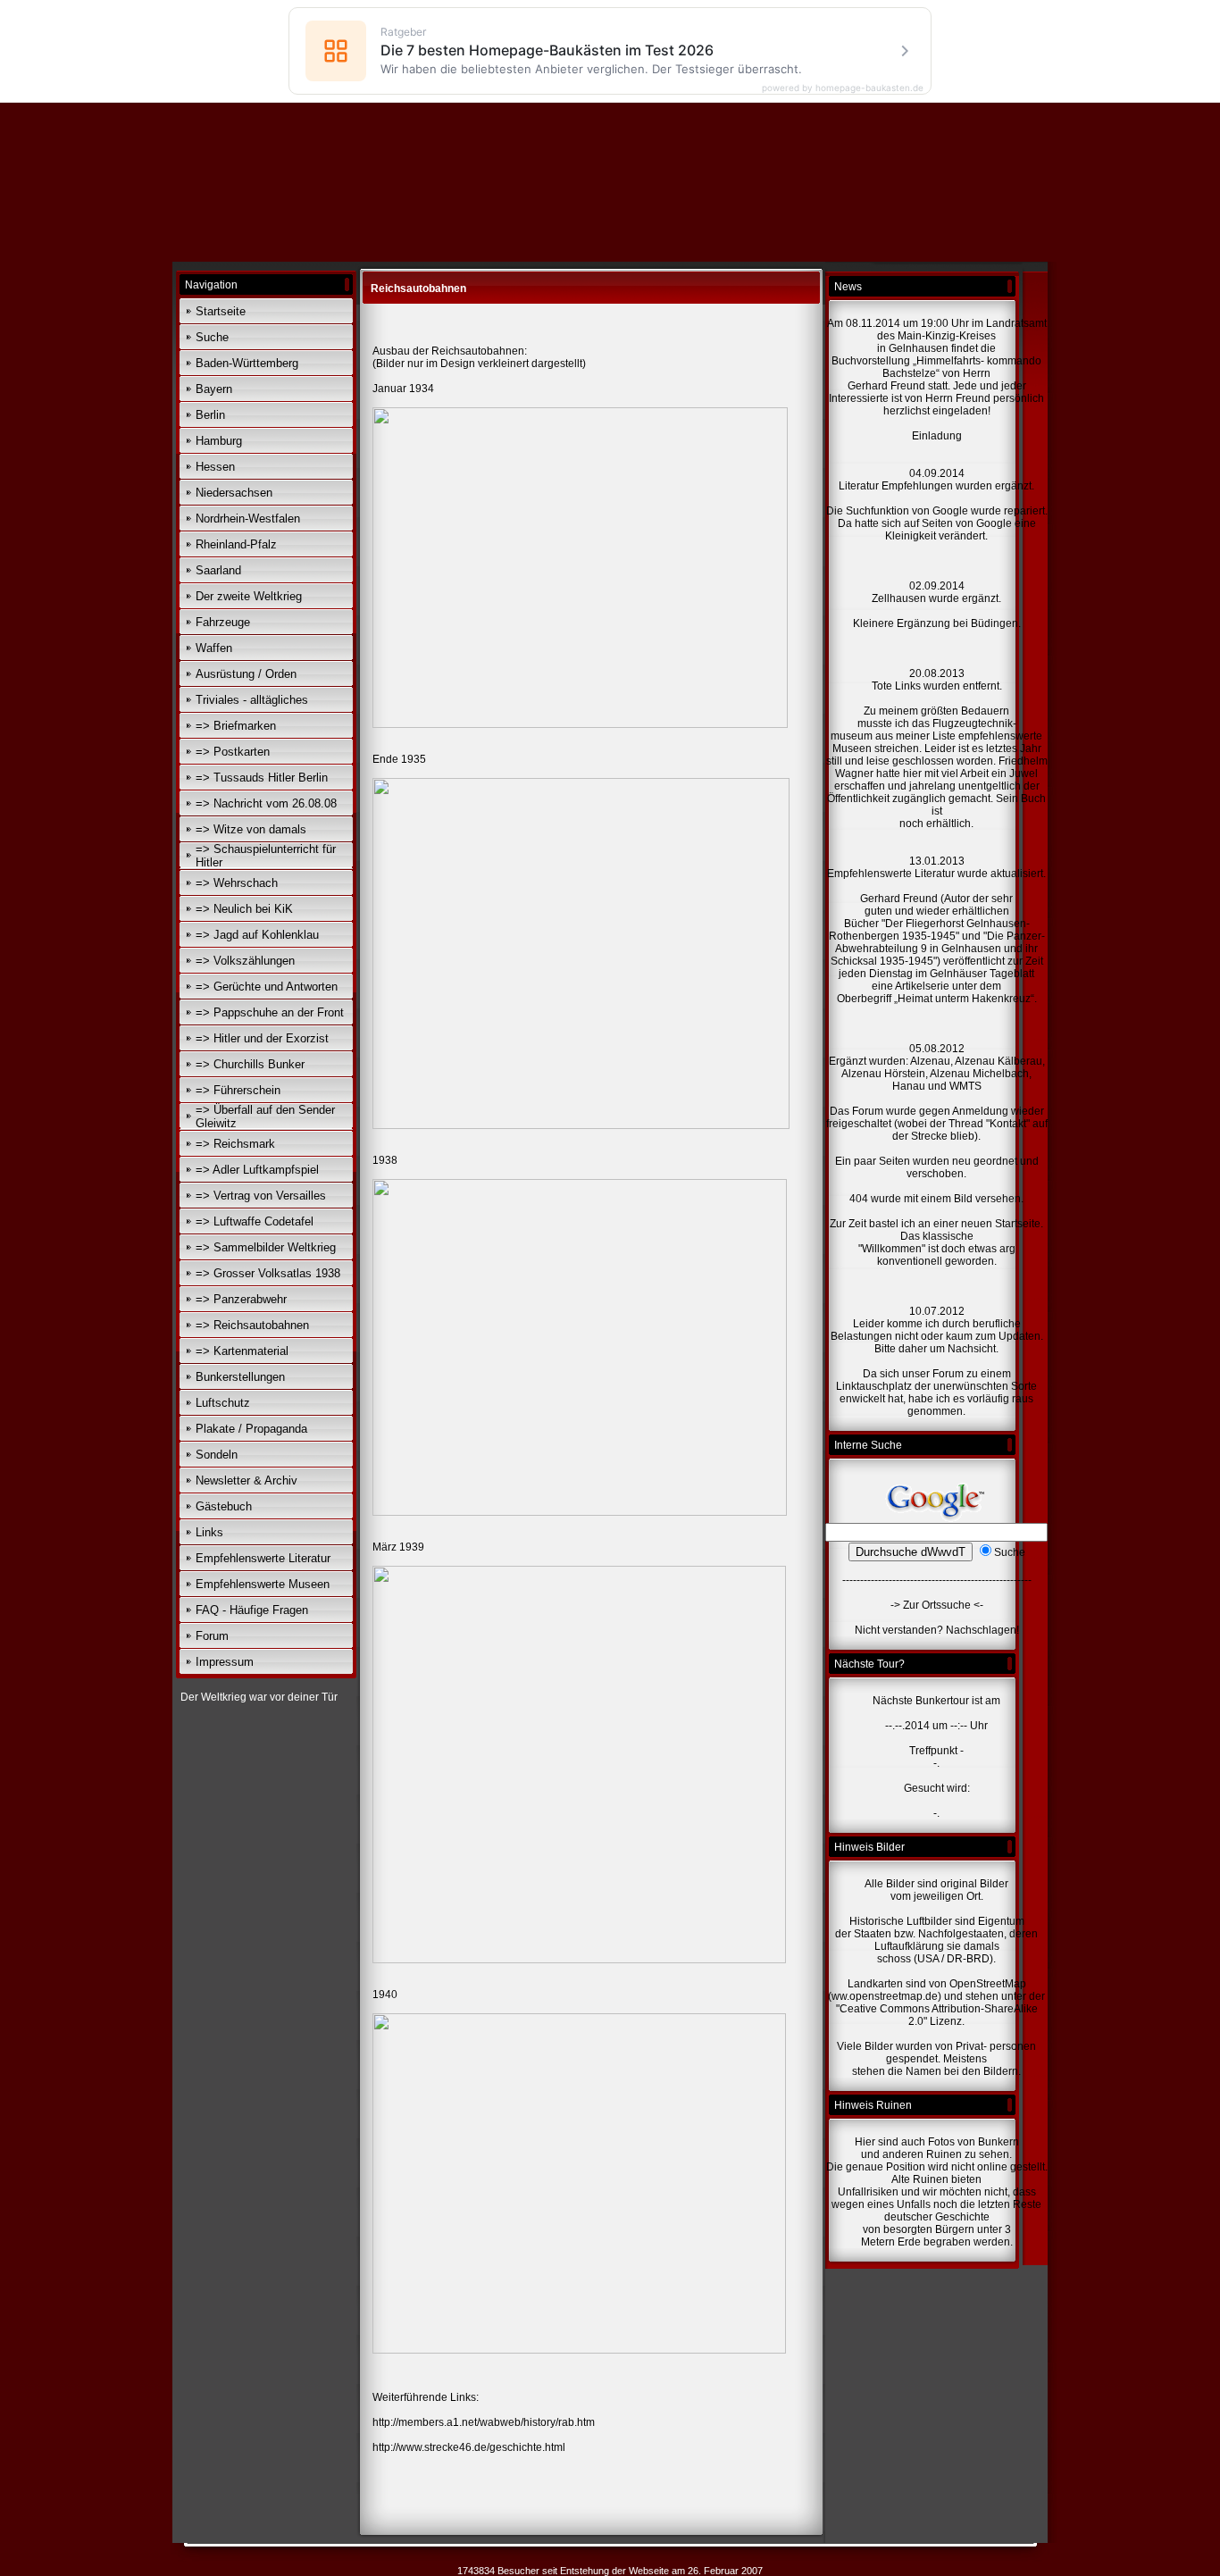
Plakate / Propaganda (251, 1429)
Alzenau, (932, 1061)
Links (209, 1532)
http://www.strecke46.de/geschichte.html (469, 2447)
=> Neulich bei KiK (244, 909)
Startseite (221, 311)
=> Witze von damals (251, 829)
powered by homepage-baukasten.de (843, 88)
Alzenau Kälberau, (1000, 1061)
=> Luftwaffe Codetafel (255, 1221)
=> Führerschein (238, 1090)
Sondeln (217, 1455)
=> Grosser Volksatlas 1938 (268, 1273)
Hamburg (219, 441)
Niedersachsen (234, 493)
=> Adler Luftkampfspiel (257, 1170)
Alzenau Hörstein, (885, 1074)
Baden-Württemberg (247, 363)
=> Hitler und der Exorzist (262, 1038)
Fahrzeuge (223, 622)
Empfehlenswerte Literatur (263, 1558)
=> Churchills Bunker (250, 1064)
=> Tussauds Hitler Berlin (262, 778)
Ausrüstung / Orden (246, 674)
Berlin (210, 415)
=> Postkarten (233, 752)
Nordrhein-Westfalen (248, 519)
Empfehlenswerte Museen (263, 1584)
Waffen (214, 648)
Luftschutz (223, 1403)
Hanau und (919, 1086)
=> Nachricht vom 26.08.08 (266, 803)
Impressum (225, 1662)
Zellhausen (900, 598)
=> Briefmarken (236, 726)
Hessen (215, 467)
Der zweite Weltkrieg (249, 596)
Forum (212, 1636)
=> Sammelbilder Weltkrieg (266, 1247)
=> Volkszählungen (245, 961)
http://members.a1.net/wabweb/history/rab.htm (484, 2422)
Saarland (218, 570)
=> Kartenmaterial (242, 1351)
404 (859, 1199)
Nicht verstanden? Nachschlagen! (937, 1630)
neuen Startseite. (1002, 1224)
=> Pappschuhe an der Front (270, 1012)
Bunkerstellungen (240, 1377)
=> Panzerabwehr (241, 1299)
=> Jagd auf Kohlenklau (257, 935)
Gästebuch (224, 1506)
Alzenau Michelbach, (981, 1074)
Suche (212, 337)
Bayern (214, 389)
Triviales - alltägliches (252, 700)
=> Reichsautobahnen (252, 1325)
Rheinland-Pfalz (236, 544)
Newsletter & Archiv (247, 1480)
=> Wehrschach (237, 883)
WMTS (965, 1086)
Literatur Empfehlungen (897, 486)
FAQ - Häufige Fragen (252, 1610)
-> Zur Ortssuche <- (937, 1605)
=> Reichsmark (235, 1144)
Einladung (937, 436)
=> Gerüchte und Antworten (267, 987)
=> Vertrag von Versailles (261, 1196)
